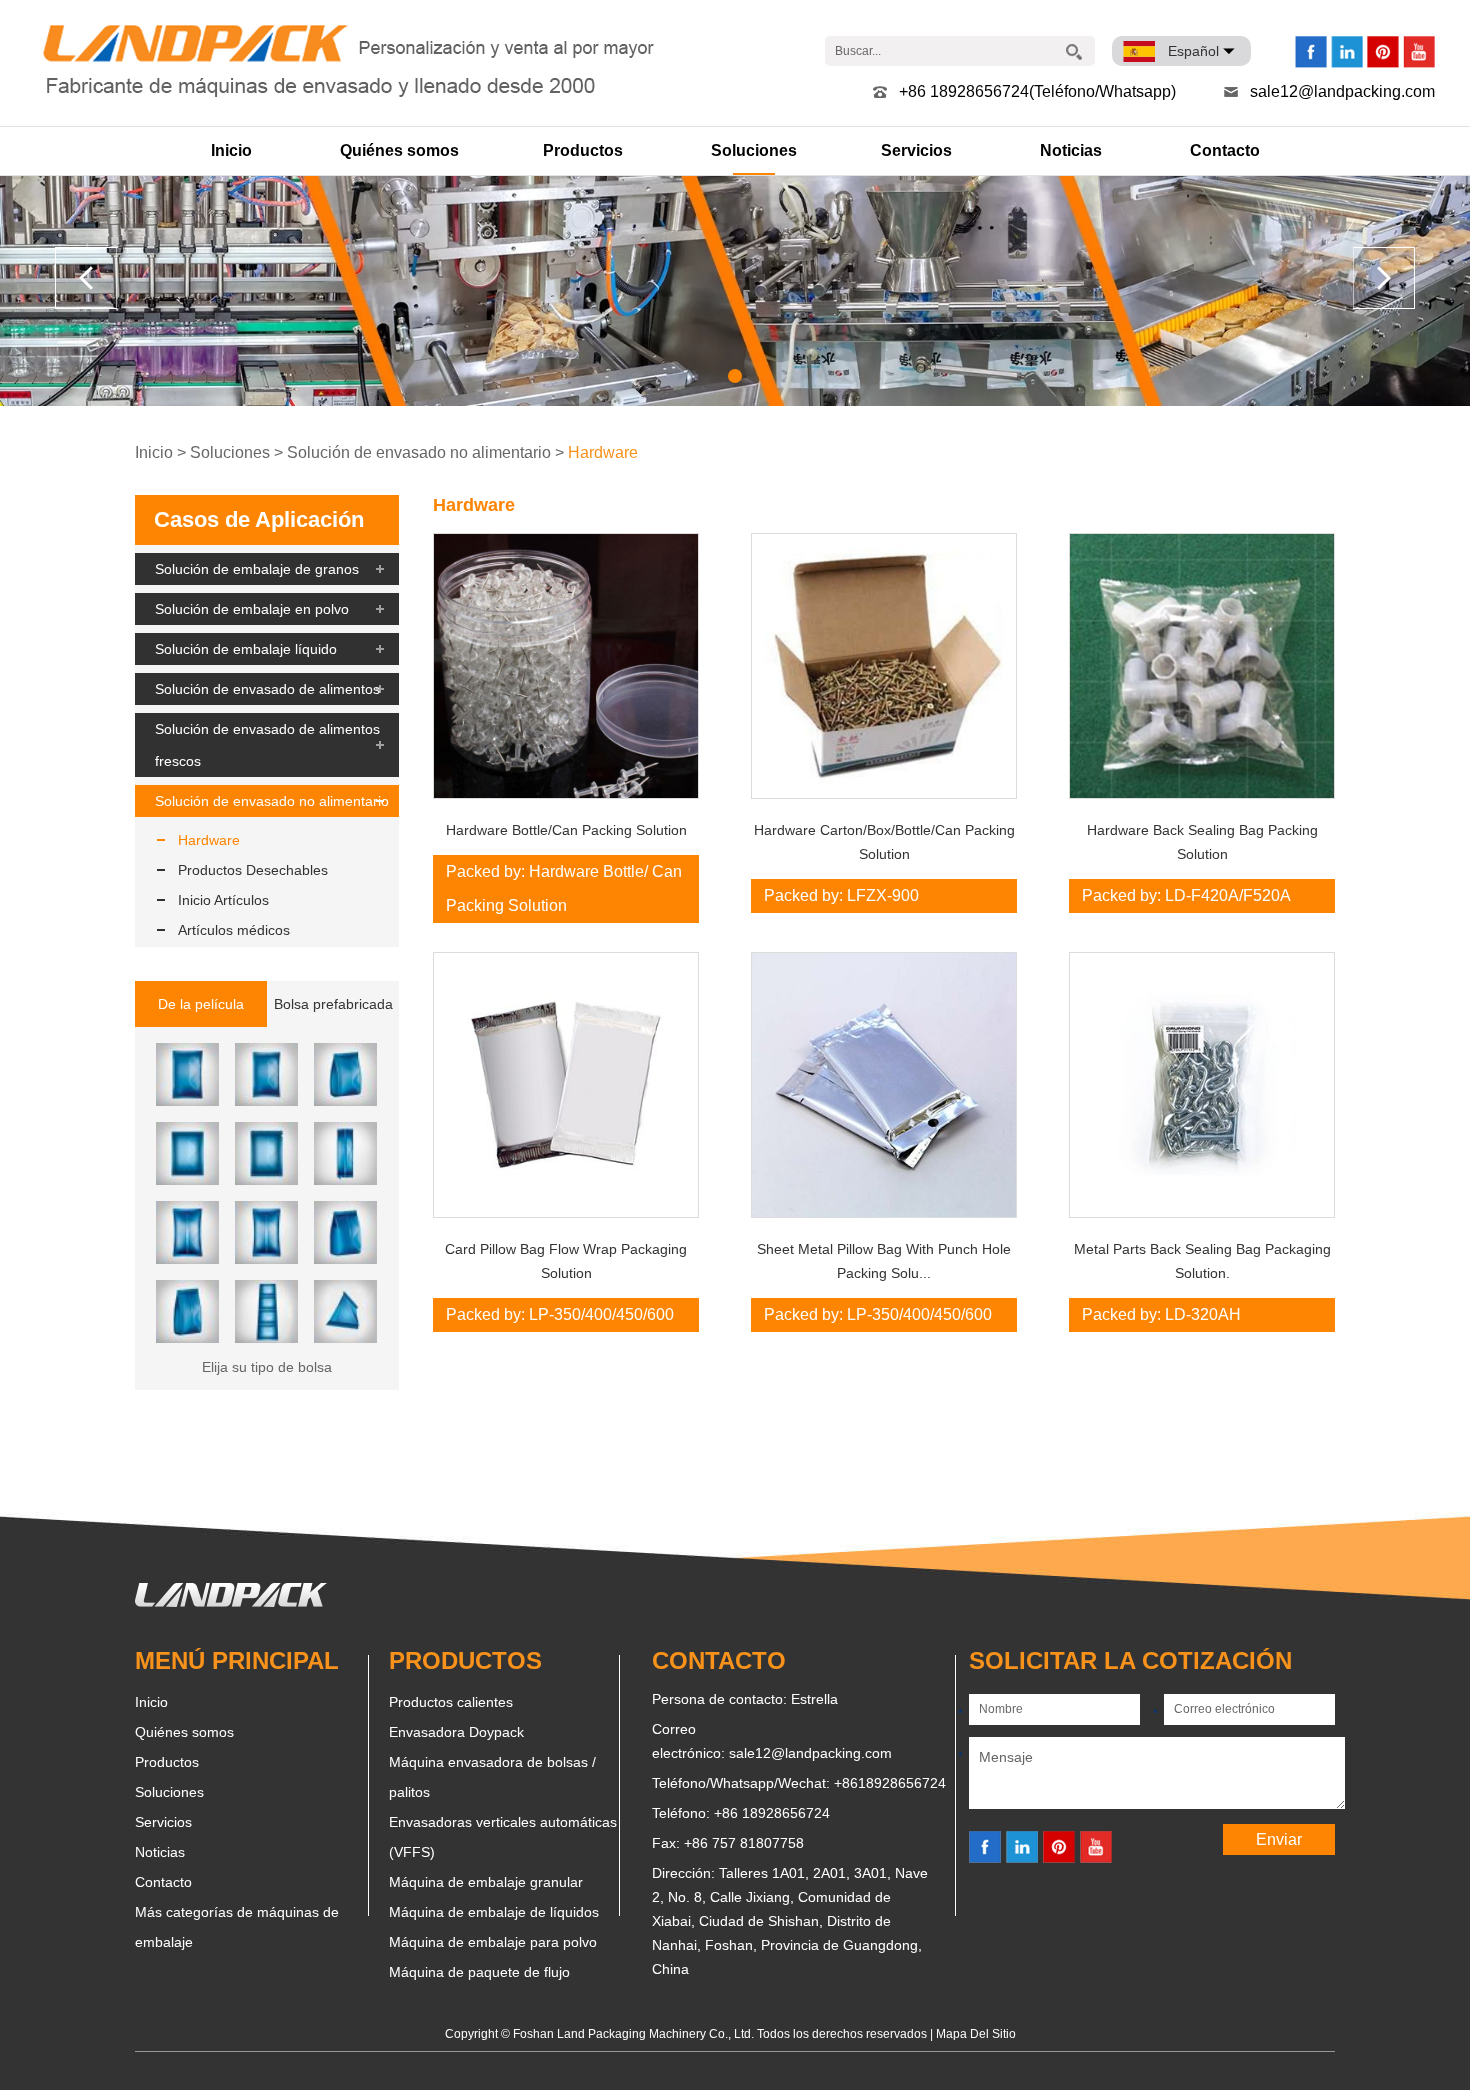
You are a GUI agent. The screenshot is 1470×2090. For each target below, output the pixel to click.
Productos (583, 150)
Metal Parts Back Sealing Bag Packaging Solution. (1202, 1261)
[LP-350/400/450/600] (566, 1085)
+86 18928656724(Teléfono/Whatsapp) (1037, 91)
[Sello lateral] (187, 1074)
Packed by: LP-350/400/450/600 (560, 1314)
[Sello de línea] (345, 1074)
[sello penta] (187, 1311)
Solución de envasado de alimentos (267, 689)
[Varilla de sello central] (345, 1153)
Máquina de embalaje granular (486, 1882)
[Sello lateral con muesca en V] (266, 1153)
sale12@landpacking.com (1342, 91)
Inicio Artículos (223, 900)
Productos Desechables (253, 870)
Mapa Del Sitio (976, 2034)
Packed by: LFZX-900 (841, 895)
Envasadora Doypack (456, 1732)
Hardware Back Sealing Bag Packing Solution (1202, 842)
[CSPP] (187, 1232)
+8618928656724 (890, 1783)
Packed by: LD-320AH (1161, 1314)
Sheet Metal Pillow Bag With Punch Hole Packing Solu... (884, 1261)
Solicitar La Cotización (1130, 1660)
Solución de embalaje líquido (246, 649)
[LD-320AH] (1202, 1085)
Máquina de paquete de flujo (479, 1972)
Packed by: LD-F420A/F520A (1186, 895)
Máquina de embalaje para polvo (493, 1942)
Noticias (1071, 150)
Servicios (916, 150)
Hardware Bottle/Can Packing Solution (566, 830)
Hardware (603, 452)
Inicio (231, 150)
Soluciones (754, 150)
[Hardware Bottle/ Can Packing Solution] (566, 666)
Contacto (1225, 150)
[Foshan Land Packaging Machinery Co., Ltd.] (231, 1602)
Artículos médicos (234, 930)
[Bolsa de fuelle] (345, 1232)
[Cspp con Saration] (266, 1232)
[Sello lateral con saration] (266, 1074)
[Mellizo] (266, 1311)
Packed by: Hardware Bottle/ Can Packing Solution (564, 888)
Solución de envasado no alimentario (419, 452)
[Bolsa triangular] (345, 1311)
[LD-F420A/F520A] (1202, 666)
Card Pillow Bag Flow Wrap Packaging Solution (566, 1261)
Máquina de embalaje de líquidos (494, 1912)
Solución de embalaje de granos (257, 569)
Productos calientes (451, 1702)
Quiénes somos (399, 150)
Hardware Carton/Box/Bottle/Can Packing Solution (884, 842)
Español (1193, 51)
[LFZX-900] (884, 666)
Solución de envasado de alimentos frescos (267, 745)
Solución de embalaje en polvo (252, 609)
